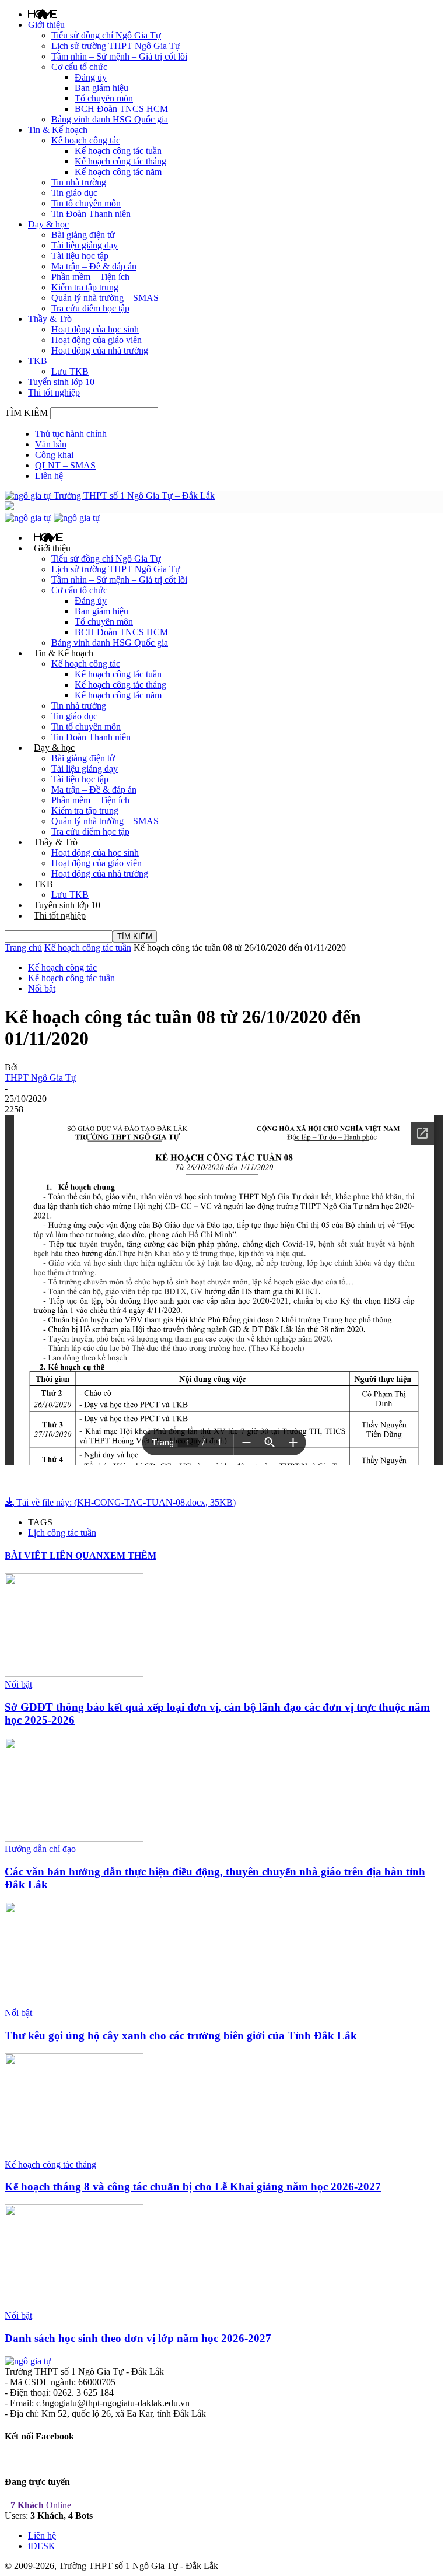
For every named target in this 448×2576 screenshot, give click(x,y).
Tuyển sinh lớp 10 (61, 382)
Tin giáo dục (74, 193)
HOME (43, 14)
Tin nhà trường (79, 182)
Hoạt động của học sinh (95, 329)
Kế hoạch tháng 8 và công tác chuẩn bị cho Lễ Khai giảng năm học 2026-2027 (193, 2187)
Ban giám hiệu (101, 88)
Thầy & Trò (50, 319)
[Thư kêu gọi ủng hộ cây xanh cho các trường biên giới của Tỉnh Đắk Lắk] (74, 2002)
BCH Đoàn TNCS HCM (121, 109)
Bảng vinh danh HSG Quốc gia (110, 119)
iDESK (42, 2546)
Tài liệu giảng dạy (85, 245)
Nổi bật (42, 988)
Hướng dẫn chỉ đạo (40, 1849)
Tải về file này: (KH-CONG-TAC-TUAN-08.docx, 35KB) (125, 1502)
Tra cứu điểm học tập (90, 308)
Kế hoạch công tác (86, 140)
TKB (38, 361)
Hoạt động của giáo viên (97, 340)
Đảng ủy (91, 77)
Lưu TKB (70, 371)
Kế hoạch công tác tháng (120, 161)
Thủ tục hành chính (71, 434)
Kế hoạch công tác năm (118, 172)
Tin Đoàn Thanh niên (91, 214)
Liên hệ (49, 476)
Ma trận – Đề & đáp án (94, 266)
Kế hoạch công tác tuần (118, 151)
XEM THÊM (130, 1555)
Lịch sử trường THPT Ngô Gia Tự (116, 46)
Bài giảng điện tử (83, 235)
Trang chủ (23, 948)
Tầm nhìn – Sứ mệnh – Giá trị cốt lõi (119, 56)
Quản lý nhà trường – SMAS (105, 298)
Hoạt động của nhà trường (100, 350)
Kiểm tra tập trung (85, 287)
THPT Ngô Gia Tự (41, 1078)
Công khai (54, 455)
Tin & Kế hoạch (58, 130)
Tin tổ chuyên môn (86, 203)
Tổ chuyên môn (104, 98)
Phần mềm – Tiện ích (90, 277)
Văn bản (51, 444)
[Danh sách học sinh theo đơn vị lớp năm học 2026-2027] (74, 2305)
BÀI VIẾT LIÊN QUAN (54, 1555)
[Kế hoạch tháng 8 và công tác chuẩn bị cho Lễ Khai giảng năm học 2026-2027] (74, 2154)
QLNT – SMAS (65, 465)
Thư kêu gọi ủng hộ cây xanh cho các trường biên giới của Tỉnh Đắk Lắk (181, 2036)
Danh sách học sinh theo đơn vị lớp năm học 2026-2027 (138, 2338)
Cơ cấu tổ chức (79, 67)
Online (41, 2505)
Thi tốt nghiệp (54, 392)
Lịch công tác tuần (62, 1533)
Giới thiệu (46, 25)
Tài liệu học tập (80, 256)
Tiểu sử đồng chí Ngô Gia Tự (106, 35)
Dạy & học (48, 224)
